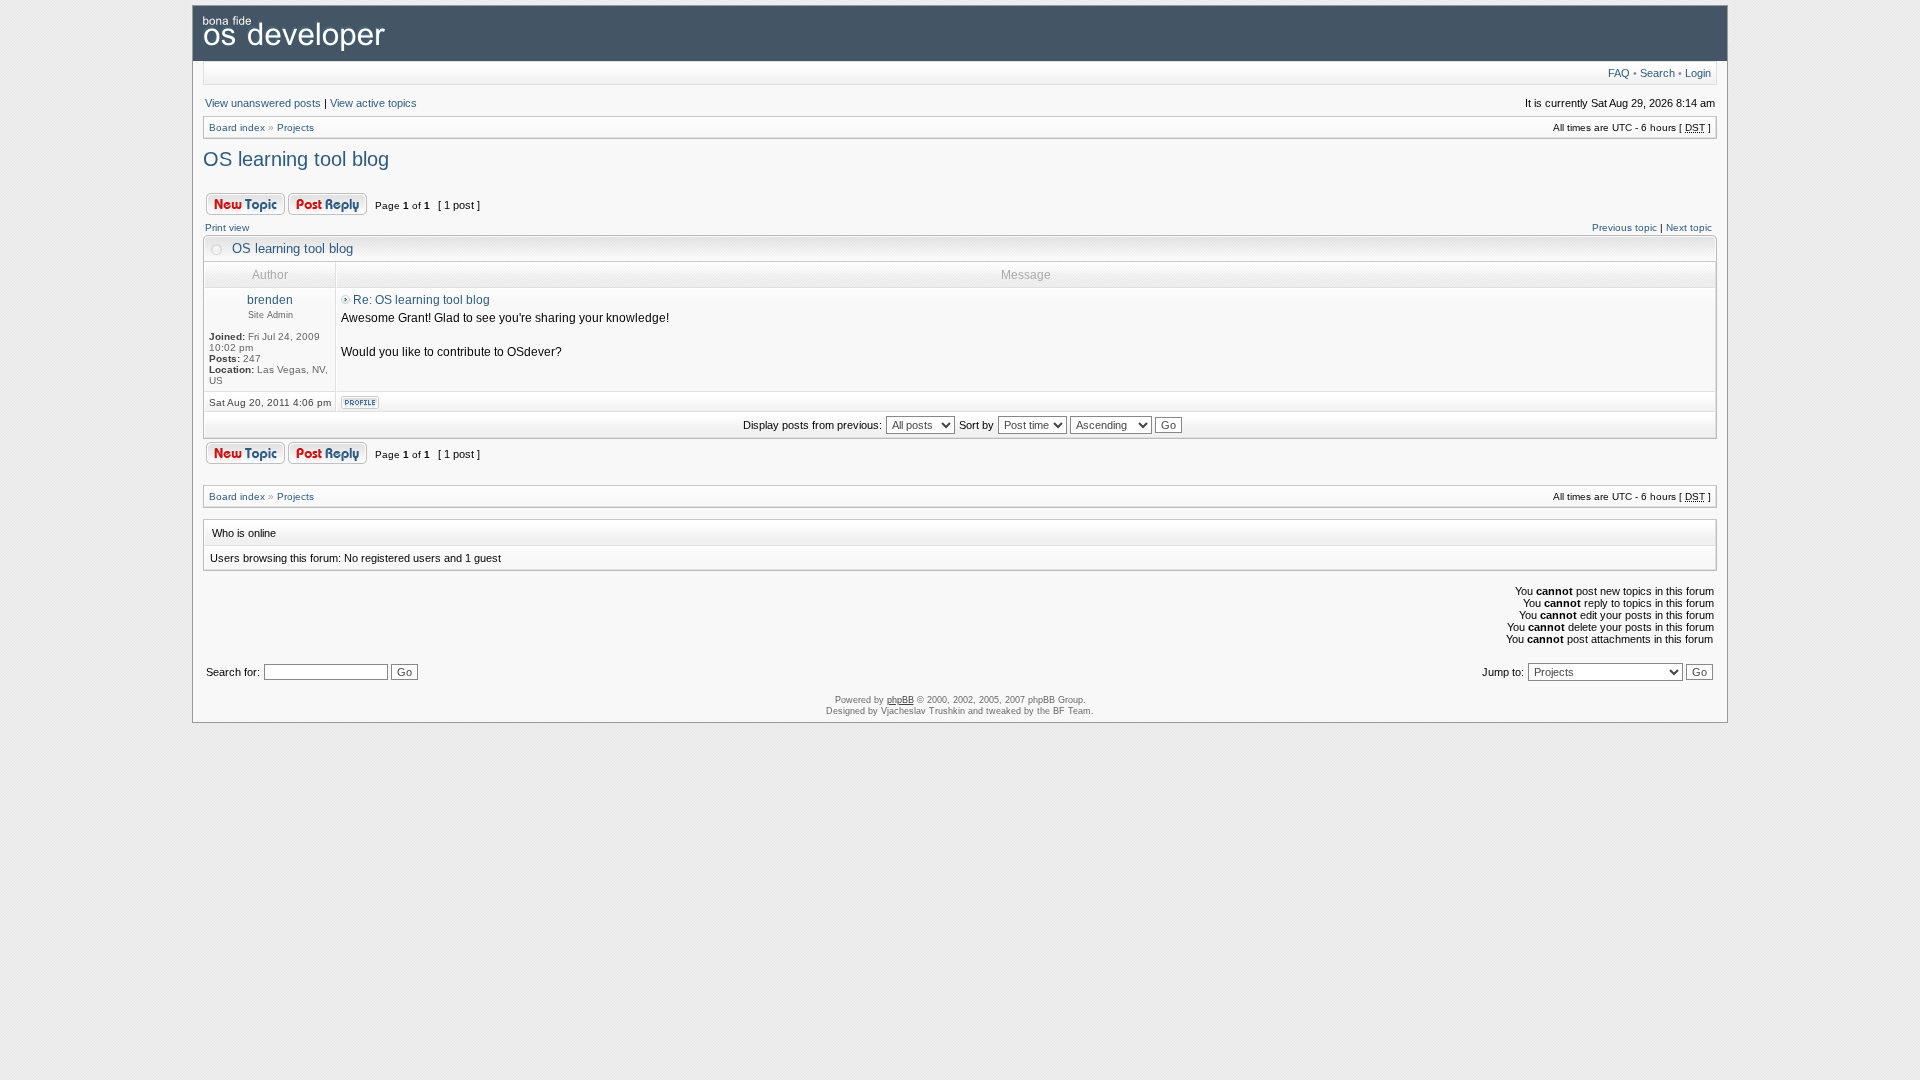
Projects (295, 127)
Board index (237, 127)
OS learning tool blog (296, 159)
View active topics (373, 103)
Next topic (1689, 227)
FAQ (1619, 73)
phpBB (900, 700)
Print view (227, 227)
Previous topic (1624, 227)
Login (1698, 73)
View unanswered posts (263, 103)
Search (1657, 73)
